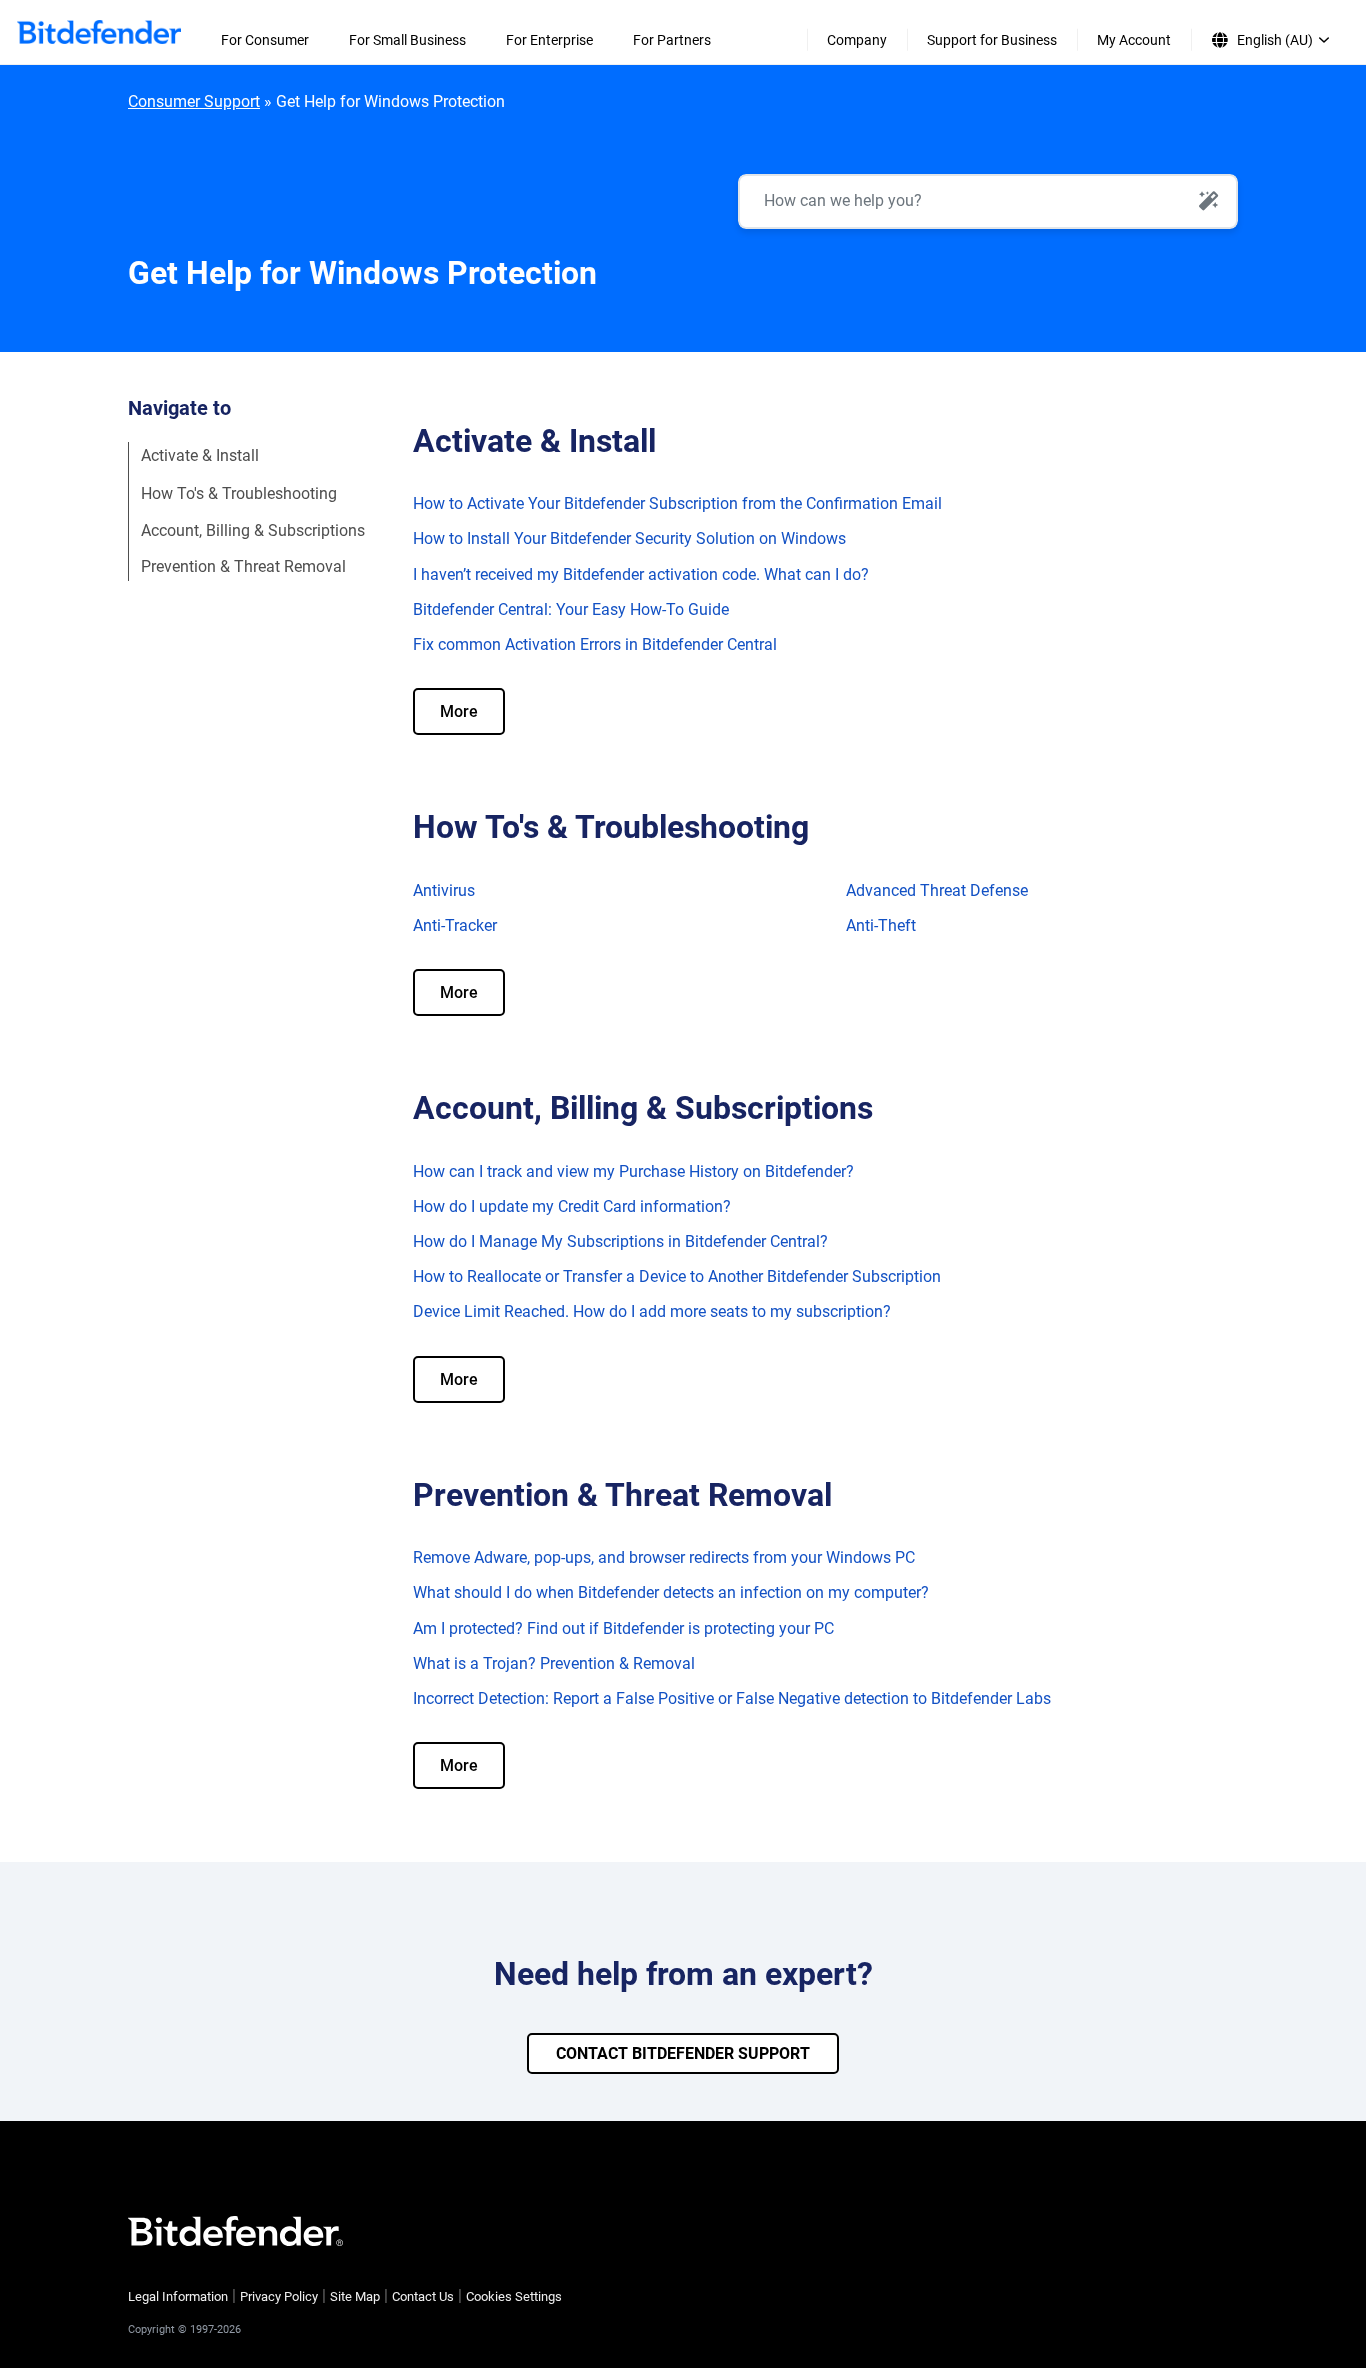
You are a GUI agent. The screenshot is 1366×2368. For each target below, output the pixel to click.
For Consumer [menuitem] (265, 40)
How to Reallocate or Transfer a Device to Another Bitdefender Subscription (677, 1276)
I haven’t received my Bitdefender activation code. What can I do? (641, 574)
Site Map (355, 2296)
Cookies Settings (514, 2296)
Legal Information (178, 2296)
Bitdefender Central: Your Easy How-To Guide (571, 609)
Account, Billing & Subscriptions (253, 529)
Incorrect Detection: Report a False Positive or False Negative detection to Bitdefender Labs (732, 1698)
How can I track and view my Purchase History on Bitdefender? (633, 1171)
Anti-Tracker (455, 925)
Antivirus (444, 890)
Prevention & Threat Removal (245, 566)
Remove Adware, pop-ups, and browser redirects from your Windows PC (664, 1557)
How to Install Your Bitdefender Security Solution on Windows (629, 538)
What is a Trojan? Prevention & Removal (554, 1663)
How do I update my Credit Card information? (572, 1206)
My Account (1134, 40)
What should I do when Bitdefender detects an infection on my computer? (671, 1592)
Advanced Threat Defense (937, 890)
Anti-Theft (881, 925)
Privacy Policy (279, 2296)
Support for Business (992, 40)
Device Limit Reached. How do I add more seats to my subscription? (652, 1311)
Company (857, 40)
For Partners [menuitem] (672, 40)
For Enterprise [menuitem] (549, 40)
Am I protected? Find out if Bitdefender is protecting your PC (623, 1628)
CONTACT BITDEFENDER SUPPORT (683, 2053)
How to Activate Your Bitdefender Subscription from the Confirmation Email (677, 503)
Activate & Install (200, 455)
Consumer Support (194, 101)
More (459, 711)
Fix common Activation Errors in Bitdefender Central (595, 644)
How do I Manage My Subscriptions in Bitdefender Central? (620, 1241)
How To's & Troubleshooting (239, 492)
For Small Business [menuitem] (407, 40)
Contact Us (423, 2296)
